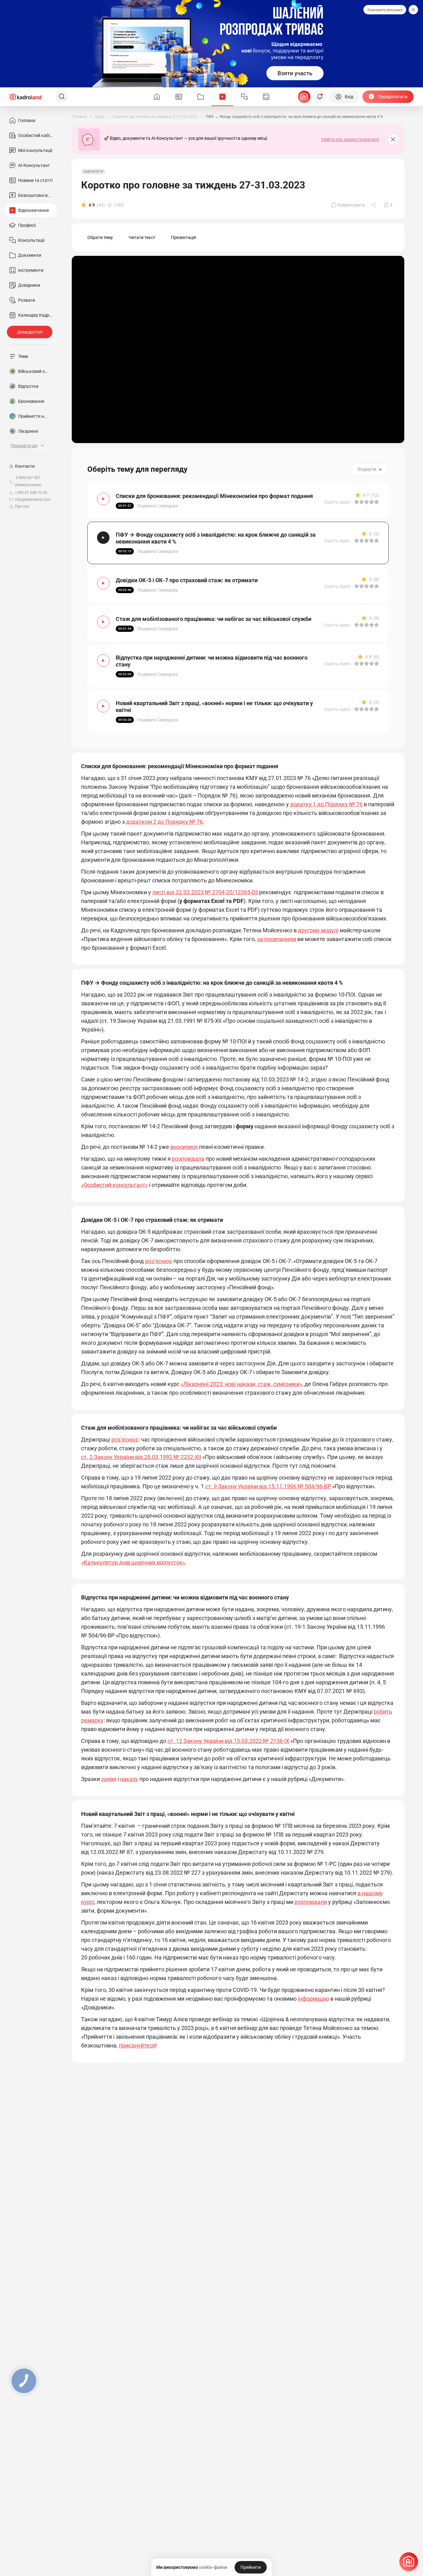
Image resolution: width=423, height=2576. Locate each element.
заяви (109, 1779)
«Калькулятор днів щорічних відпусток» (133, 1562)
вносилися (184, 1147)
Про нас (22, 506)
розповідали (311, 1902)
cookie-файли (213, 2567)
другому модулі (318, 930)
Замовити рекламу (385, 10)
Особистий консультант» (116, 1185)
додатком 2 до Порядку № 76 (164, 822)
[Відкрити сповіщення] (320, 97)
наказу (129, 1779)
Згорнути (367, 469)
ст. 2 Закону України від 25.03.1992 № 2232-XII (141, 1457)
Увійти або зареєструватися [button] (350, 139)
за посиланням (277, 939)
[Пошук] (62, 97)
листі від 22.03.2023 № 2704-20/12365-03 (205, 892)
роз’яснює (159, 1261)
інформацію (314, 1999)
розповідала (188, 1159)
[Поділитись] (374, 205)
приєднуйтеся (137, 2045)
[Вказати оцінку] (357, 502)
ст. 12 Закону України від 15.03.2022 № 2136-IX (228, 1741)
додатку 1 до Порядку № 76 (326, 804)
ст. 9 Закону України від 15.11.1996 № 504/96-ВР (268, 1486)
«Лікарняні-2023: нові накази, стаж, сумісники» (241, 1384)
